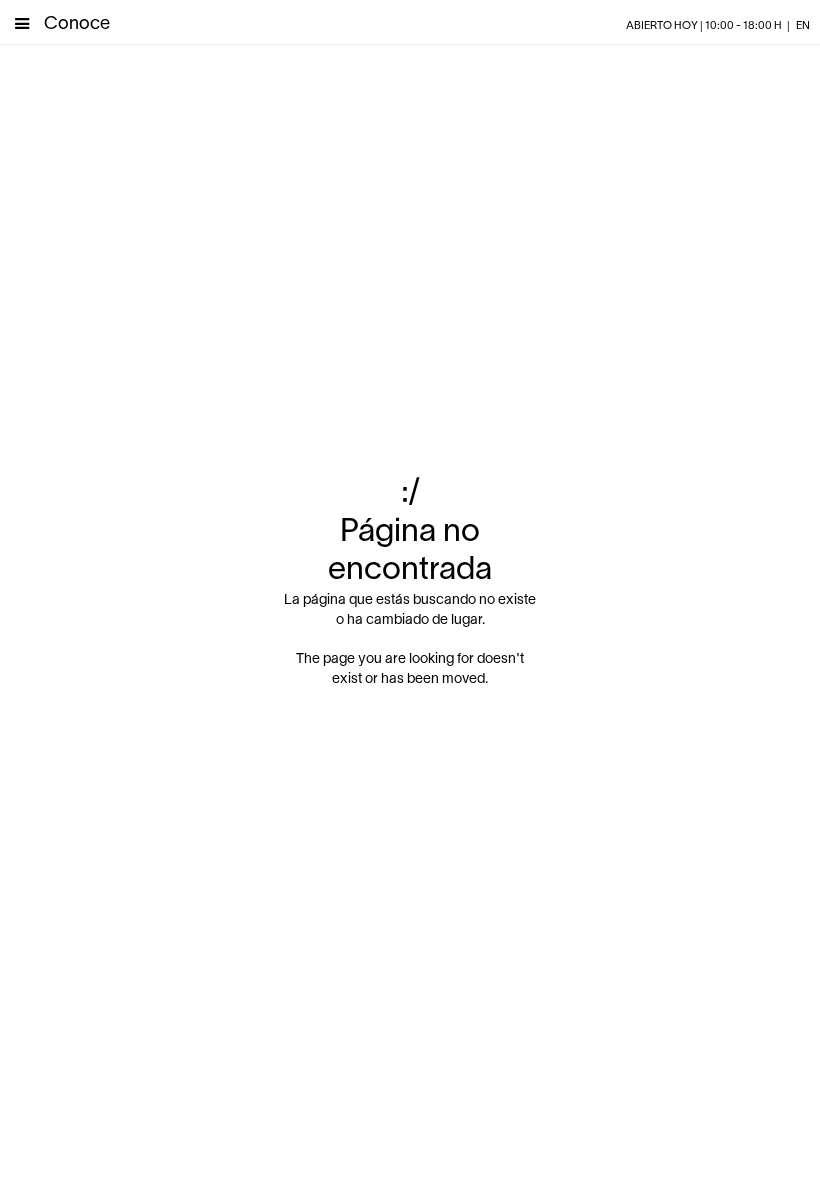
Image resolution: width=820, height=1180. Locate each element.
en (803, 26)
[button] (22, 22)
